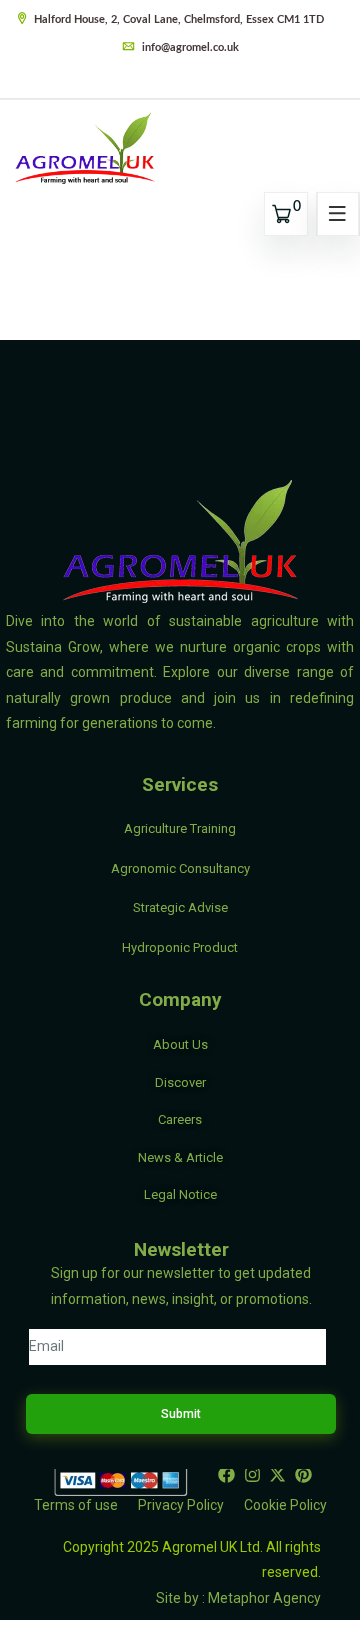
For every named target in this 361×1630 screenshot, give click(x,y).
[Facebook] (226, 1475)
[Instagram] (252, 1475)
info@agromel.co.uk (189, 47)
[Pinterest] (304, 1475)
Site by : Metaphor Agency (238, 1598)
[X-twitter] (278, 1475)
